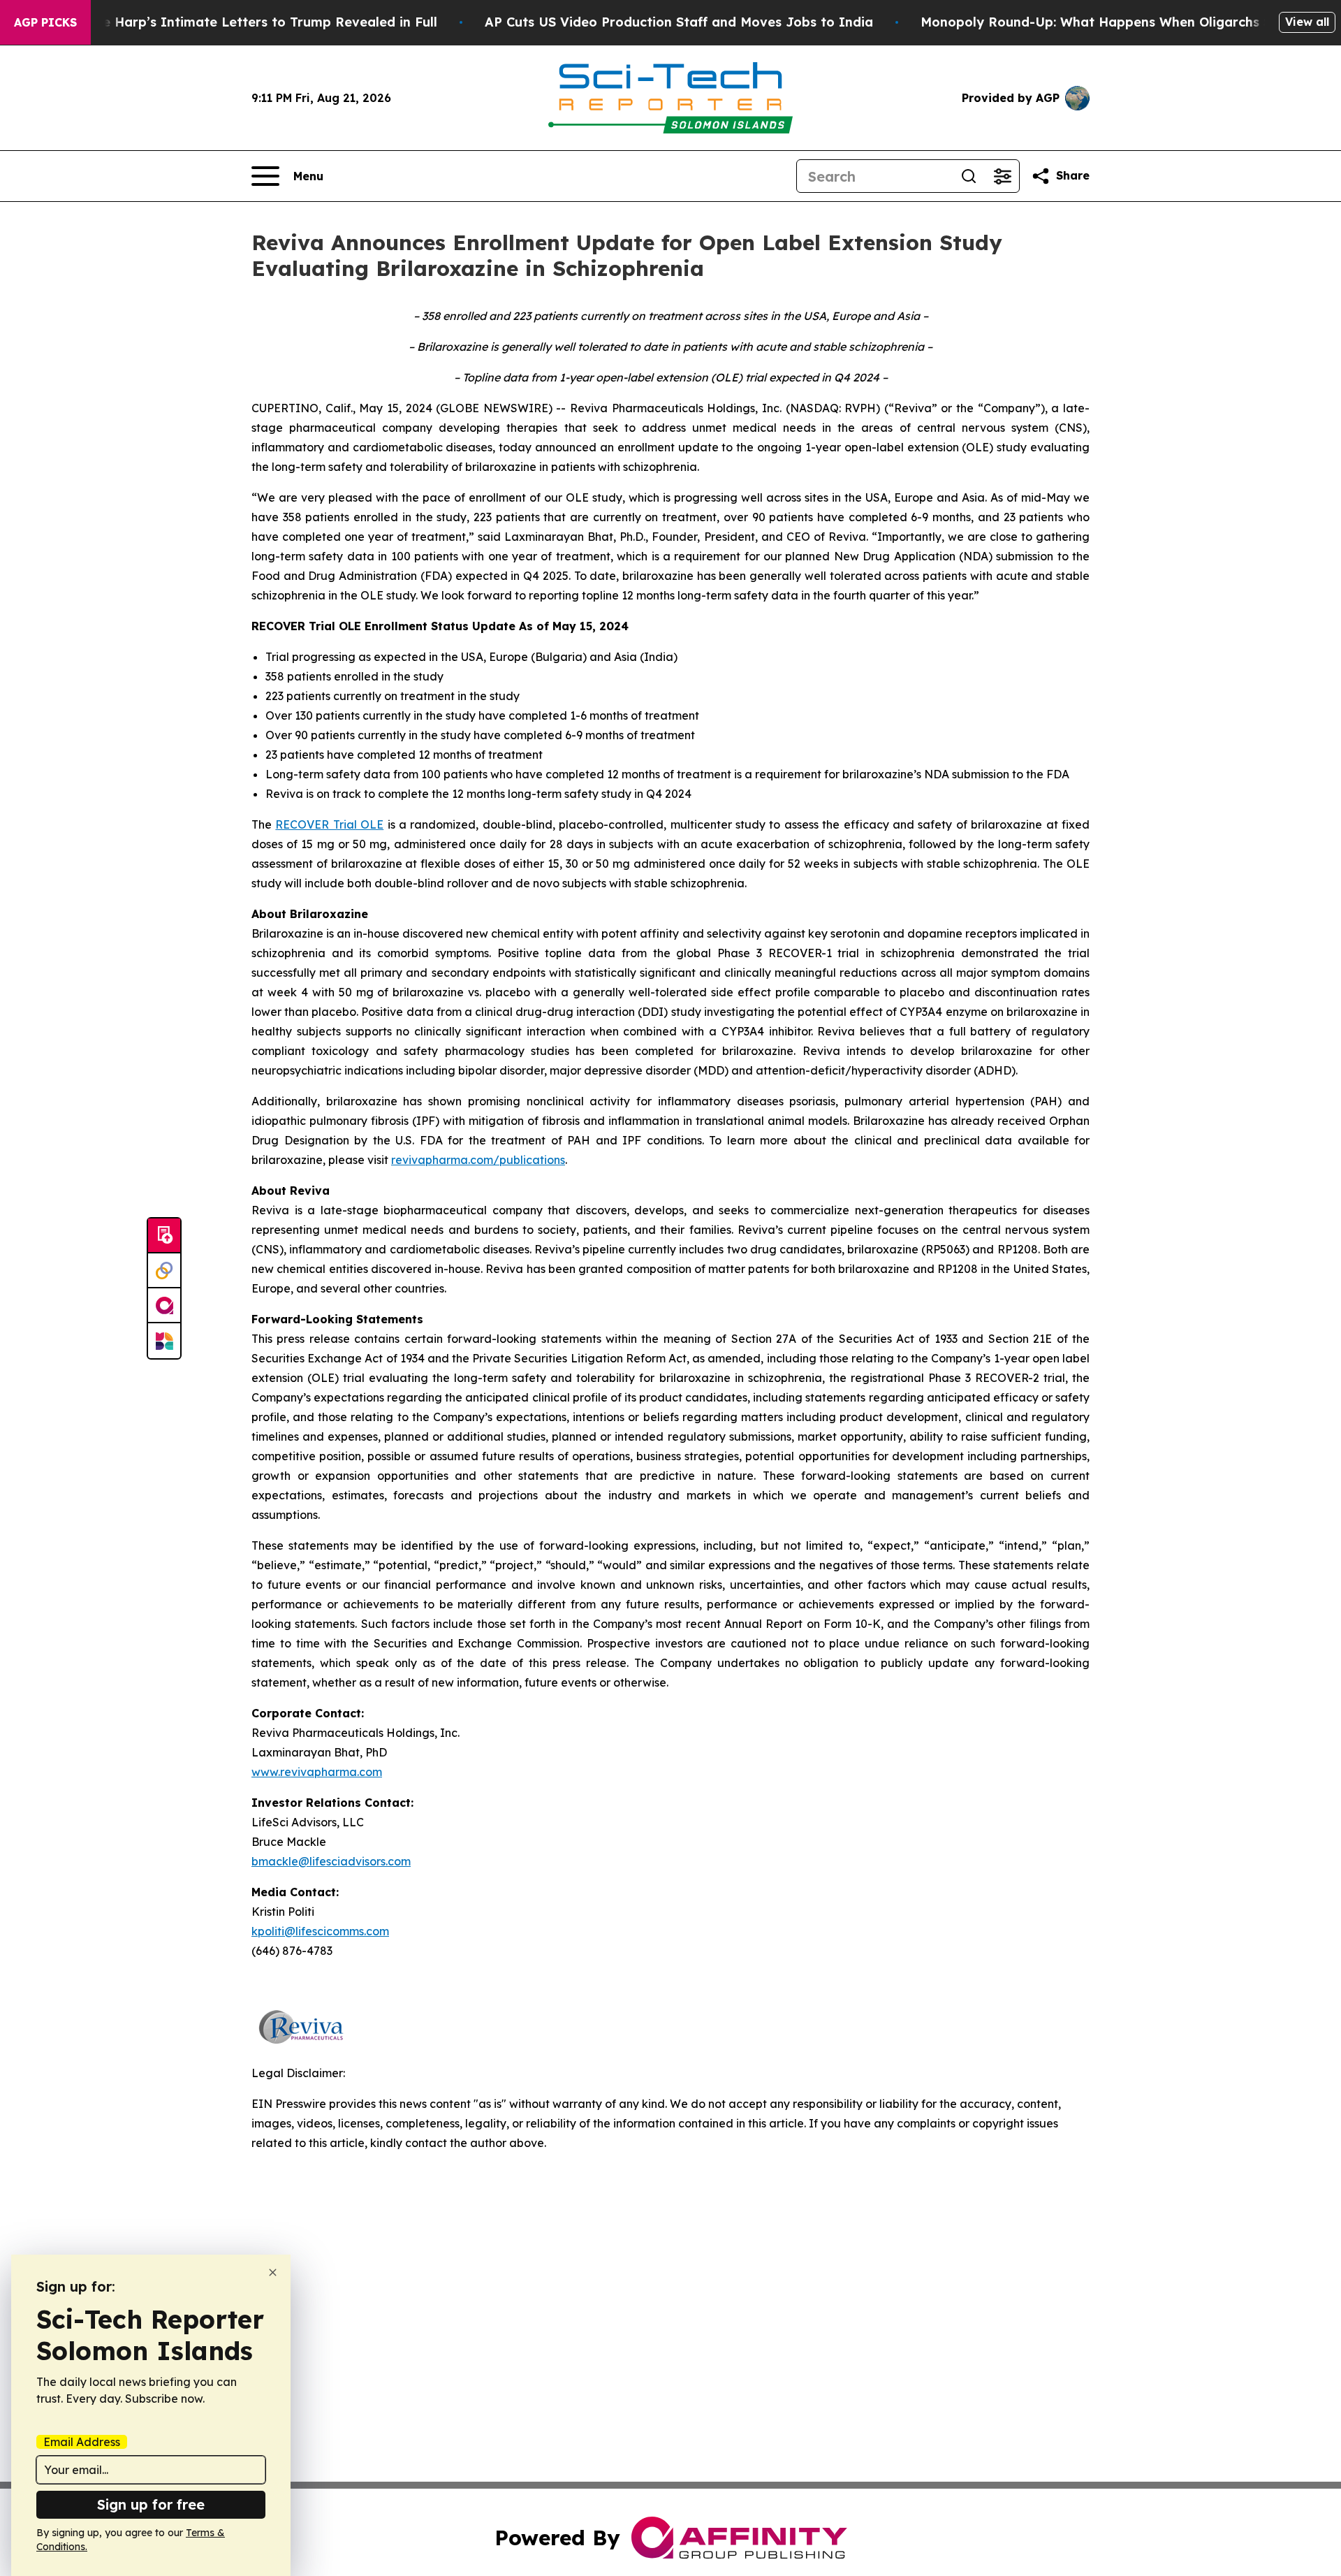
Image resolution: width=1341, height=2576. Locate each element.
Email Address (82, 2442)
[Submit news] (164, 1236)
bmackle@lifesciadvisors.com (331, 1861)
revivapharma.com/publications (478, 1160)
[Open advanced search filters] (1002, 176)
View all (1307, 22)
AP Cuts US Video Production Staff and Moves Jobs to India (679, 22)
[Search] (969, 176)
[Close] (273, 2272)
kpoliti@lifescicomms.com (320, 1931)
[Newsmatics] (164, 1341)
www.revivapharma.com (317, 1772)
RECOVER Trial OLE (329, 824)
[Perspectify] (164, 1271)
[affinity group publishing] (164, 1306)
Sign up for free (151, 2504)
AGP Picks (45, 22)
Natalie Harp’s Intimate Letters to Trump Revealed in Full (250, 22)
